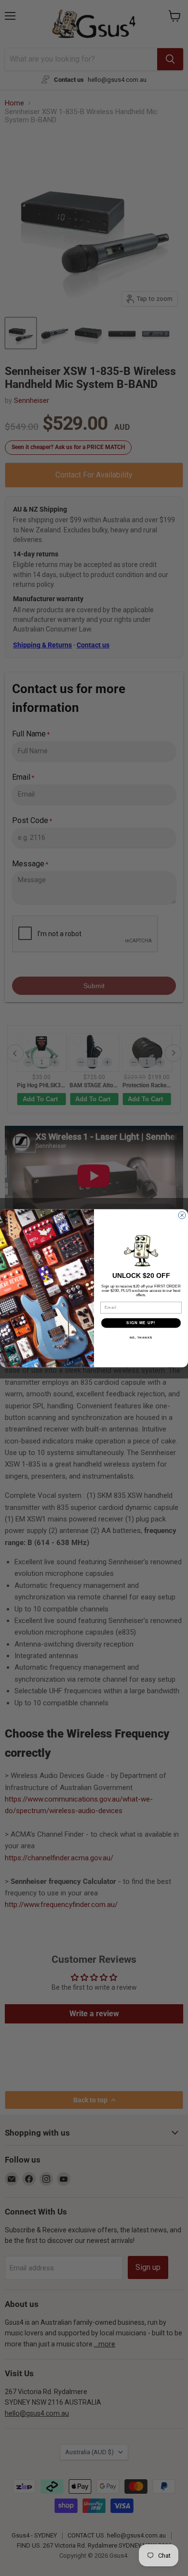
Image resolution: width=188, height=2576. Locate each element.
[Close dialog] (182, 1215)
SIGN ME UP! (141, 1323)
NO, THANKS (141, 1337)
